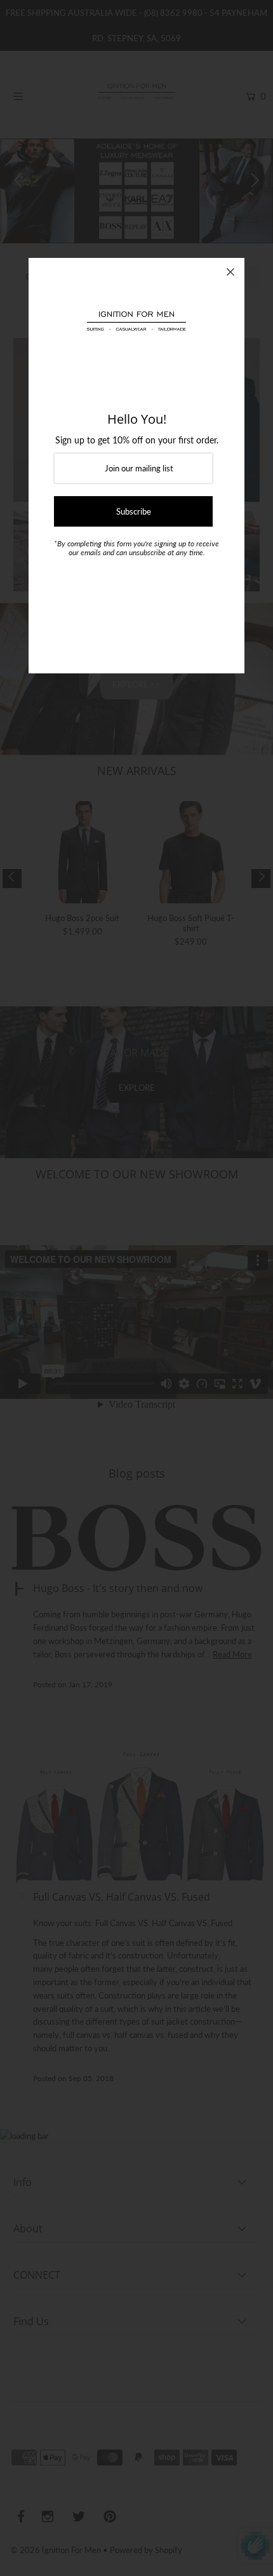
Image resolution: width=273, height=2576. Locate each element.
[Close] (230, 272)
